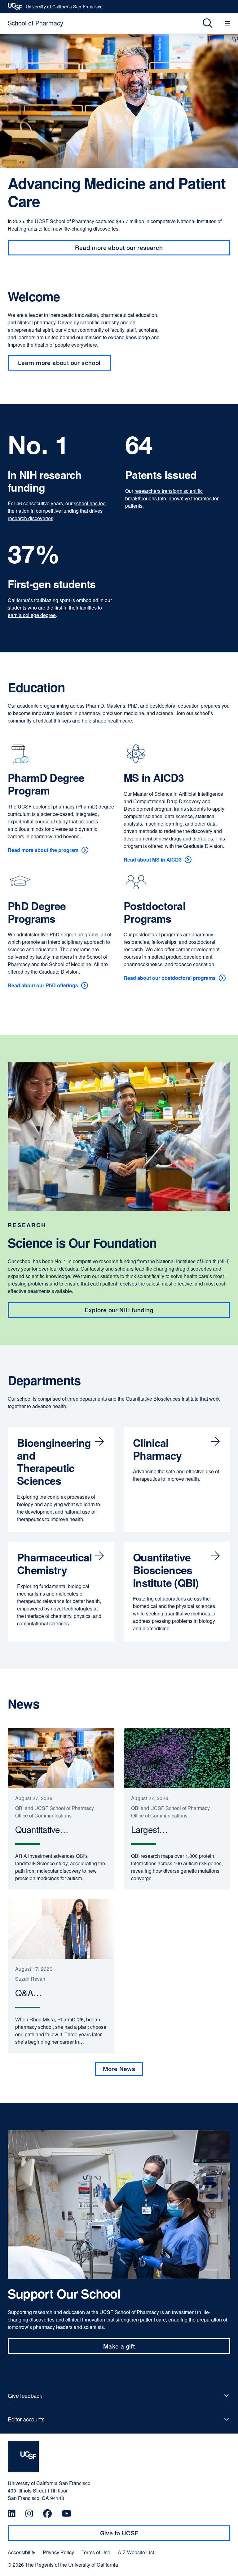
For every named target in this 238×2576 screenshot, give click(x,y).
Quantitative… (45, 1830)
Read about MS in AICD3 (153, 860)
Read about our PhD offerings (43, 985)
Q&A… (32, 1993)
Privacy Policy (58, 2552)
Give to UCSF (131, 2535)
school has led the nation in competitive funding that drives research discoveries (57, 511)
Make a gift (131, 2348)
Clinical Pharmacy (157, 1449)
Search (203, 23)
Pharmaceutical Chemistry (54, 1563)
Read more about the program (43, 850)
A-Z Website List (136, 2552)
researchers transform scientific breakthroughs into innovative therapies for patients (172, 498)
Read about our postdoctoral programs (170, 978)
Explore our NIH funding (119, 1310)
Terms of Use (96, 2552)
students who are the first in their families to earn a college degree (55, 611)
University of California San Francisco (64, 8)
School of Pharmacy (35, 23)
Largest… (153, 1830)
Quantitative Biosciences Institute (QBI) (166, 1570)
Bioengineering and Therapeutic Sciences (54, 1461)
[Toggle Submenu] (119, 2396)
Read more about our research (119, 248)
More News (119, 2069)
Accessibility (22, 2552)
